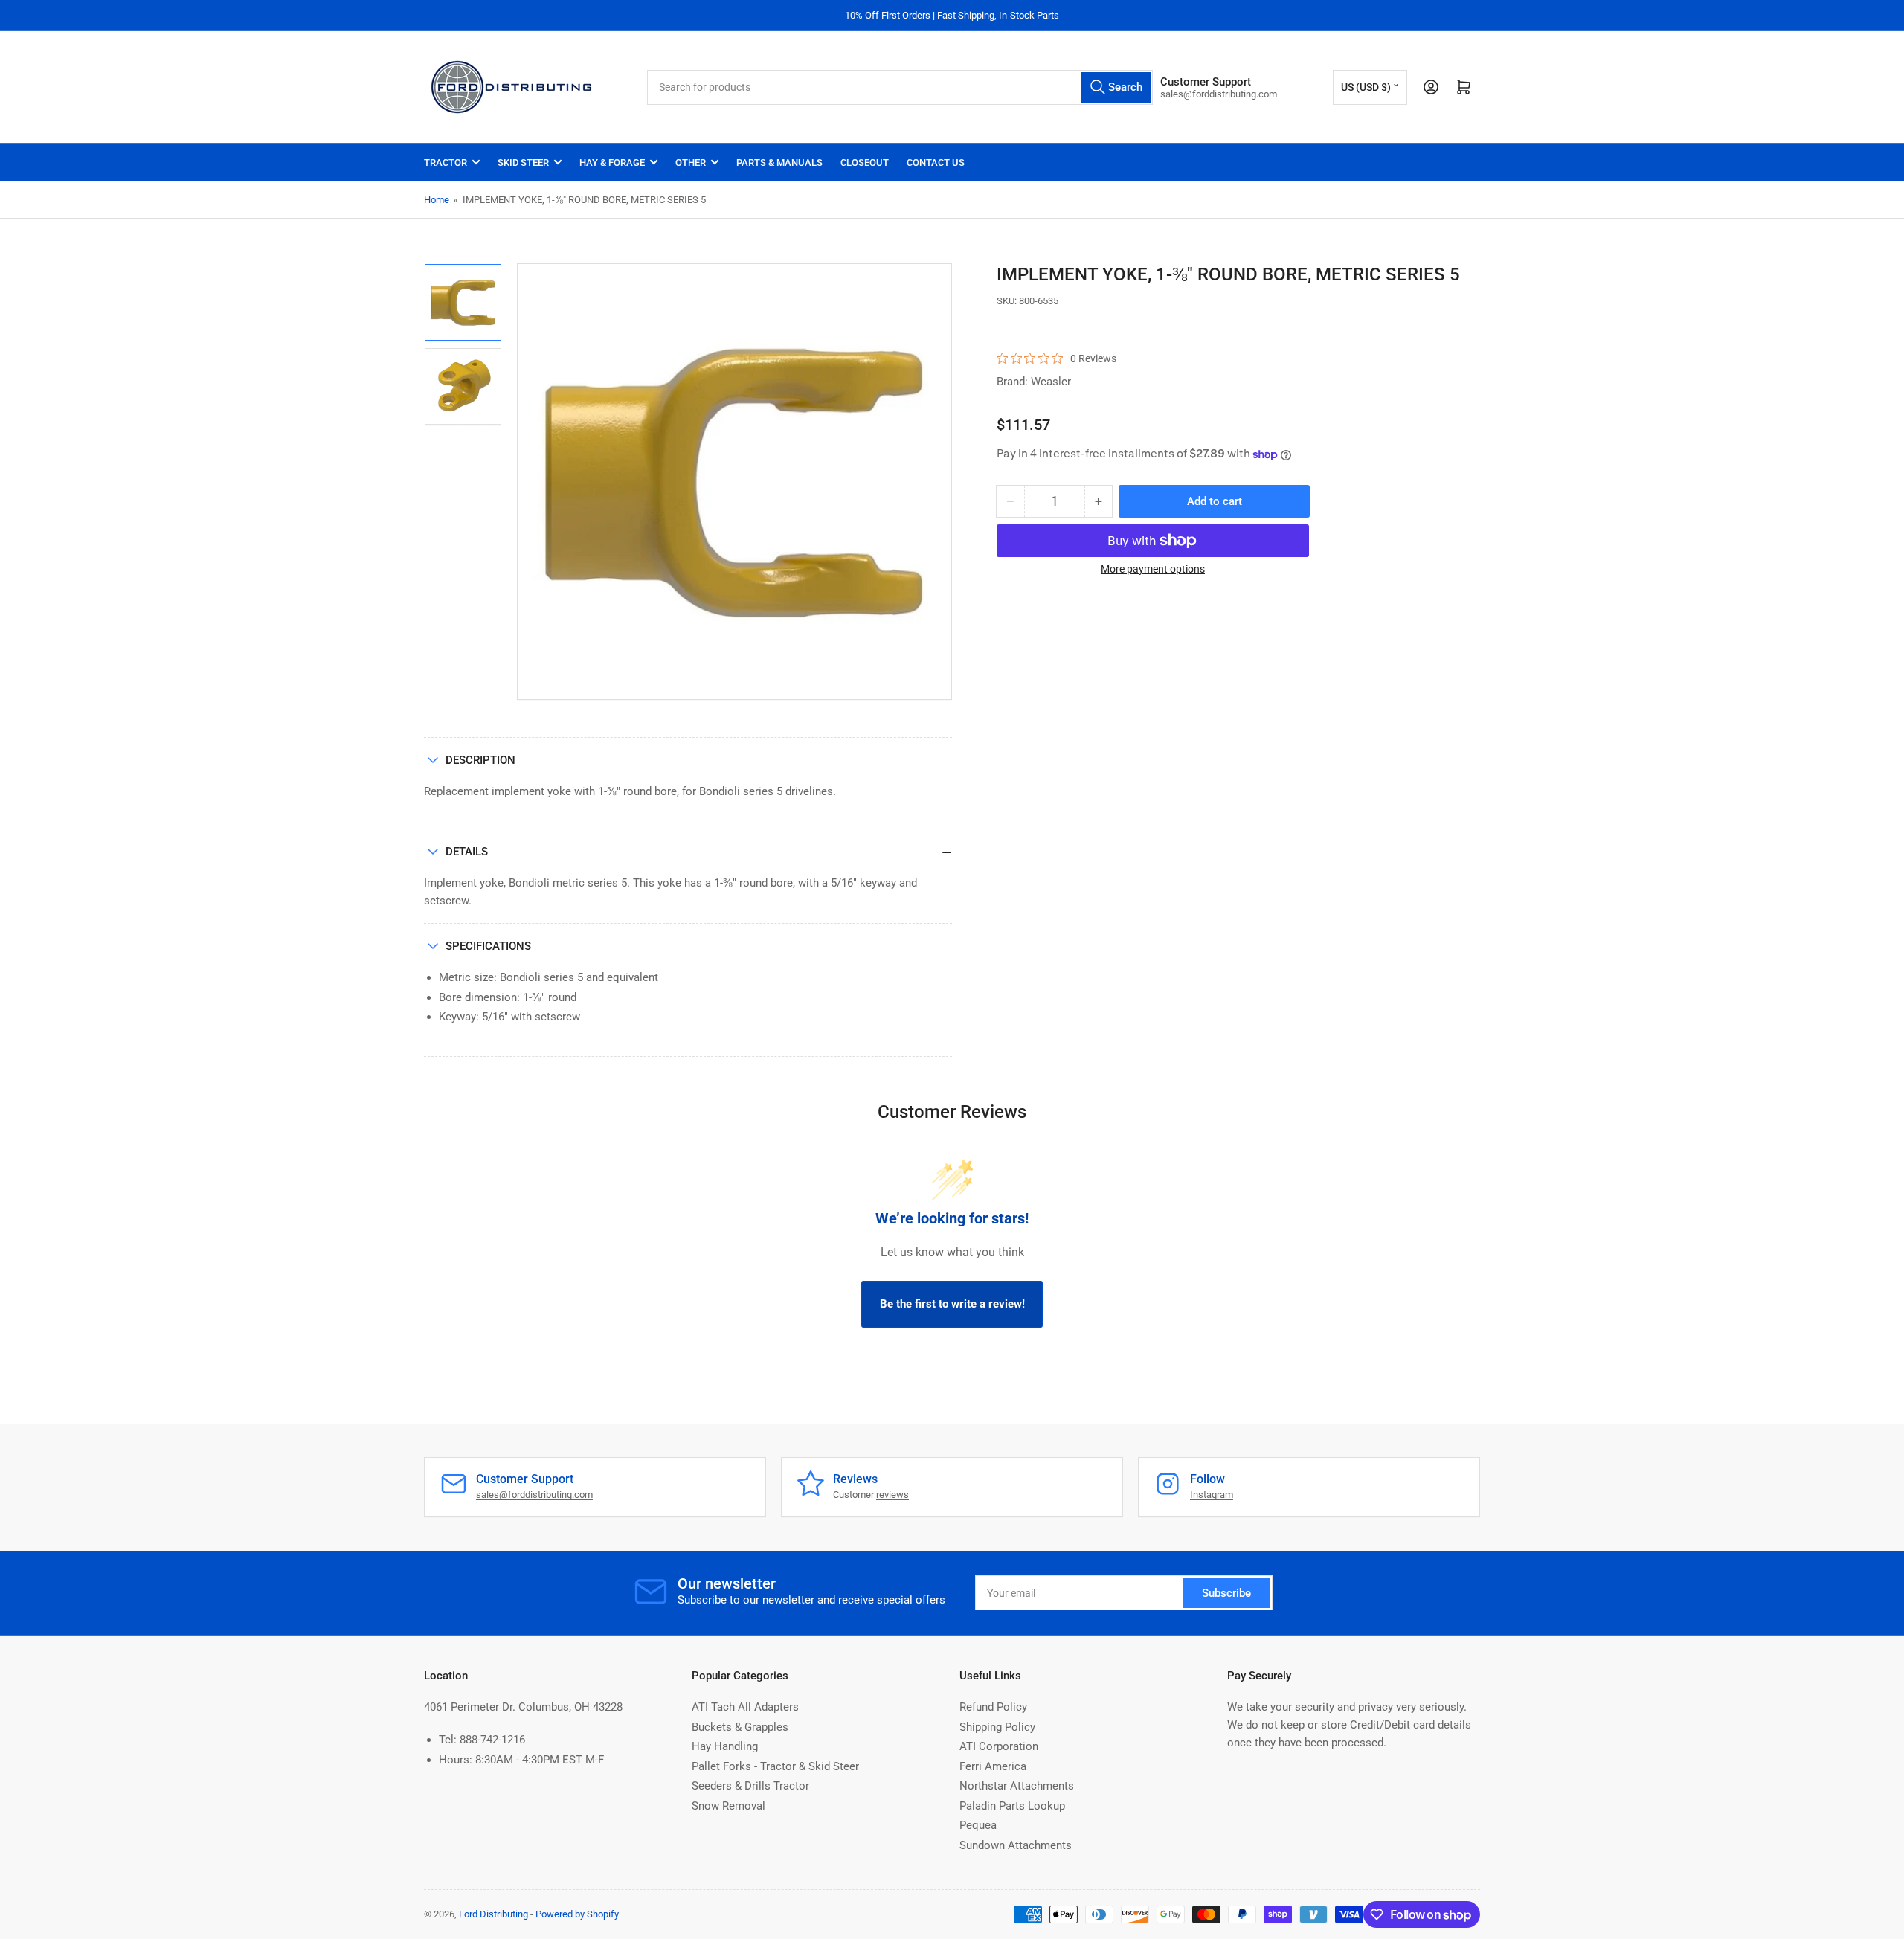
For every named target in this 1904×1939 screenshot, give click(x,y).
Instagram (1212, 1495)
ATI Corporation (999, 1746)
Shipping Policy (997, 1727)
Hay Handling (725, 1746)
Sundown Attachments (1016, 1845)
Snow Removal (729, 1806)
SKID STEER (523, 163)
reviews (892, 1495)
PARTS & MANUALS (779, 163)
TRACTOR (446, 163)
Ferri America (993, 1766)
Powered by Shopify (577, 1914)
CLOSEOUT (865, 163)
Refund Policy (993, 1707)
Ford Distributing (493, 1914)
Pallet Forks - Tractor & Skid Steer (775, 1766)
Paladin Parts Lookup (1012, 1806)
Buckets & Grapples (740, 1727)
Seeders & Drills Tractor (750, 1786)
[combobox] (900, 87)
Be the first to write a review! (952, 1304)
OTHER (691, 163)
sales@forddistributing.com (534, 1495)
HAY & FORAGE (612, 163)
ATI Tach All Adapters (745, 1707)
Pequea (978, 1825)
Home (437, 200)
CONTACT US (936, 163)
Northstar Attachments (1017, 1786)
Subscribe (1226, 1593)
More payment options (1153, 569)
